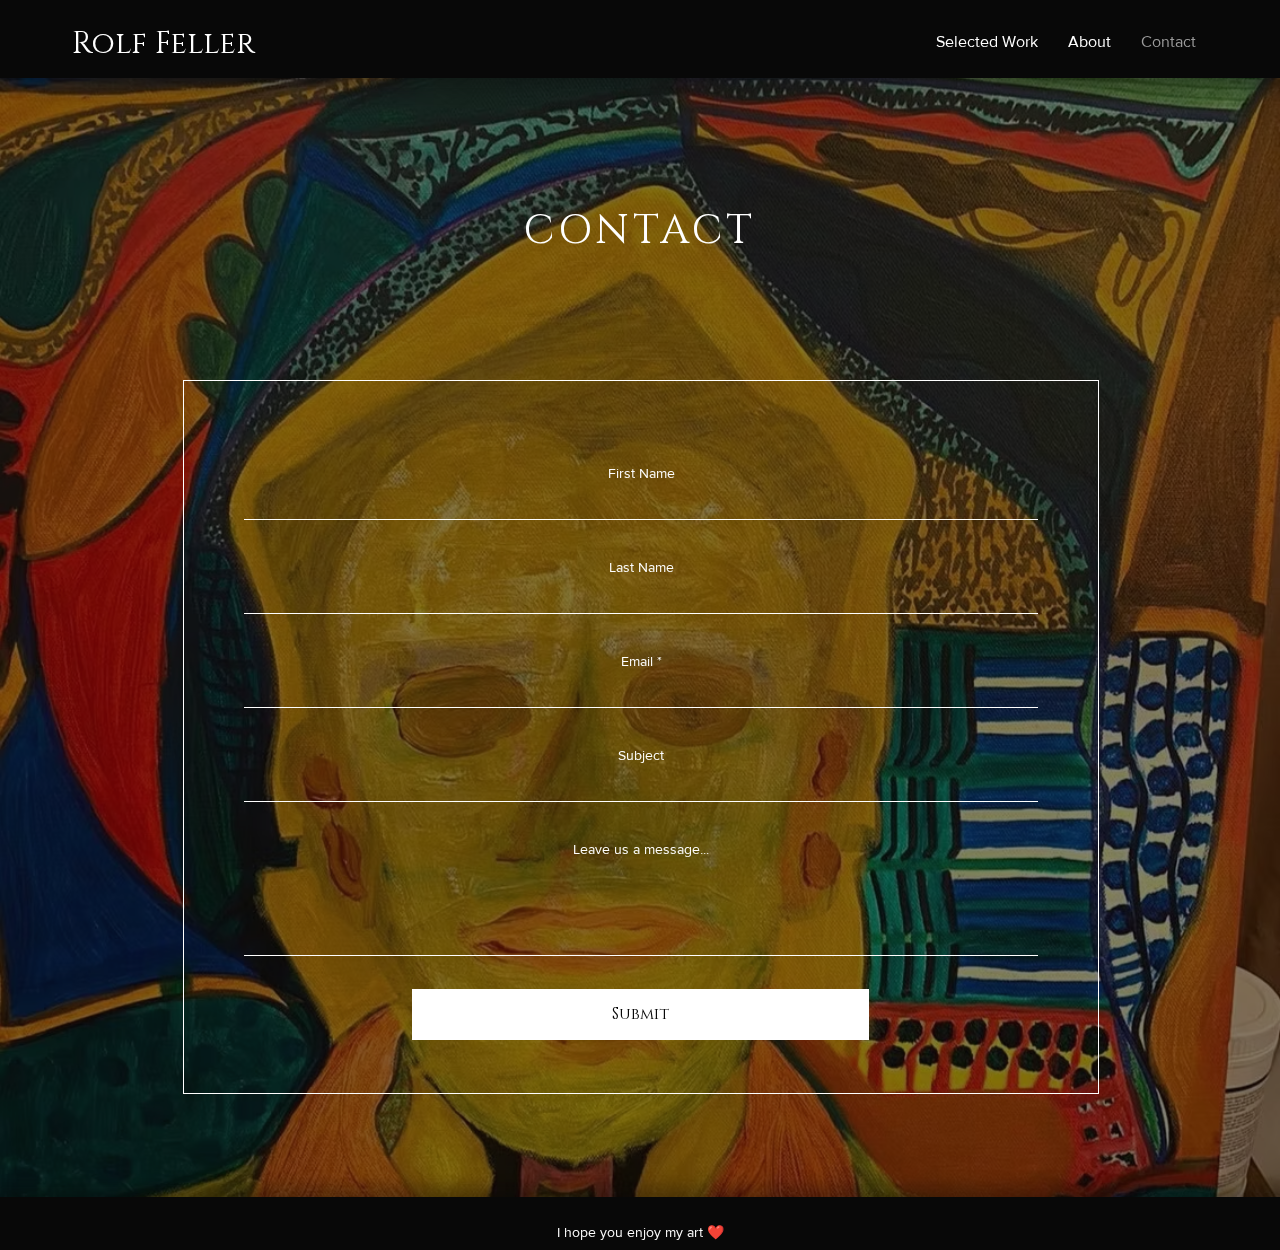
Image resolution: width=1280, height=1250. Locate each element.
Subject (641, 755)
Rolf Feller (163, 44)
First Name (641, 473)
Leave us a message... (641, 849)
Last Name (641, 567)
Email (637, 661)
